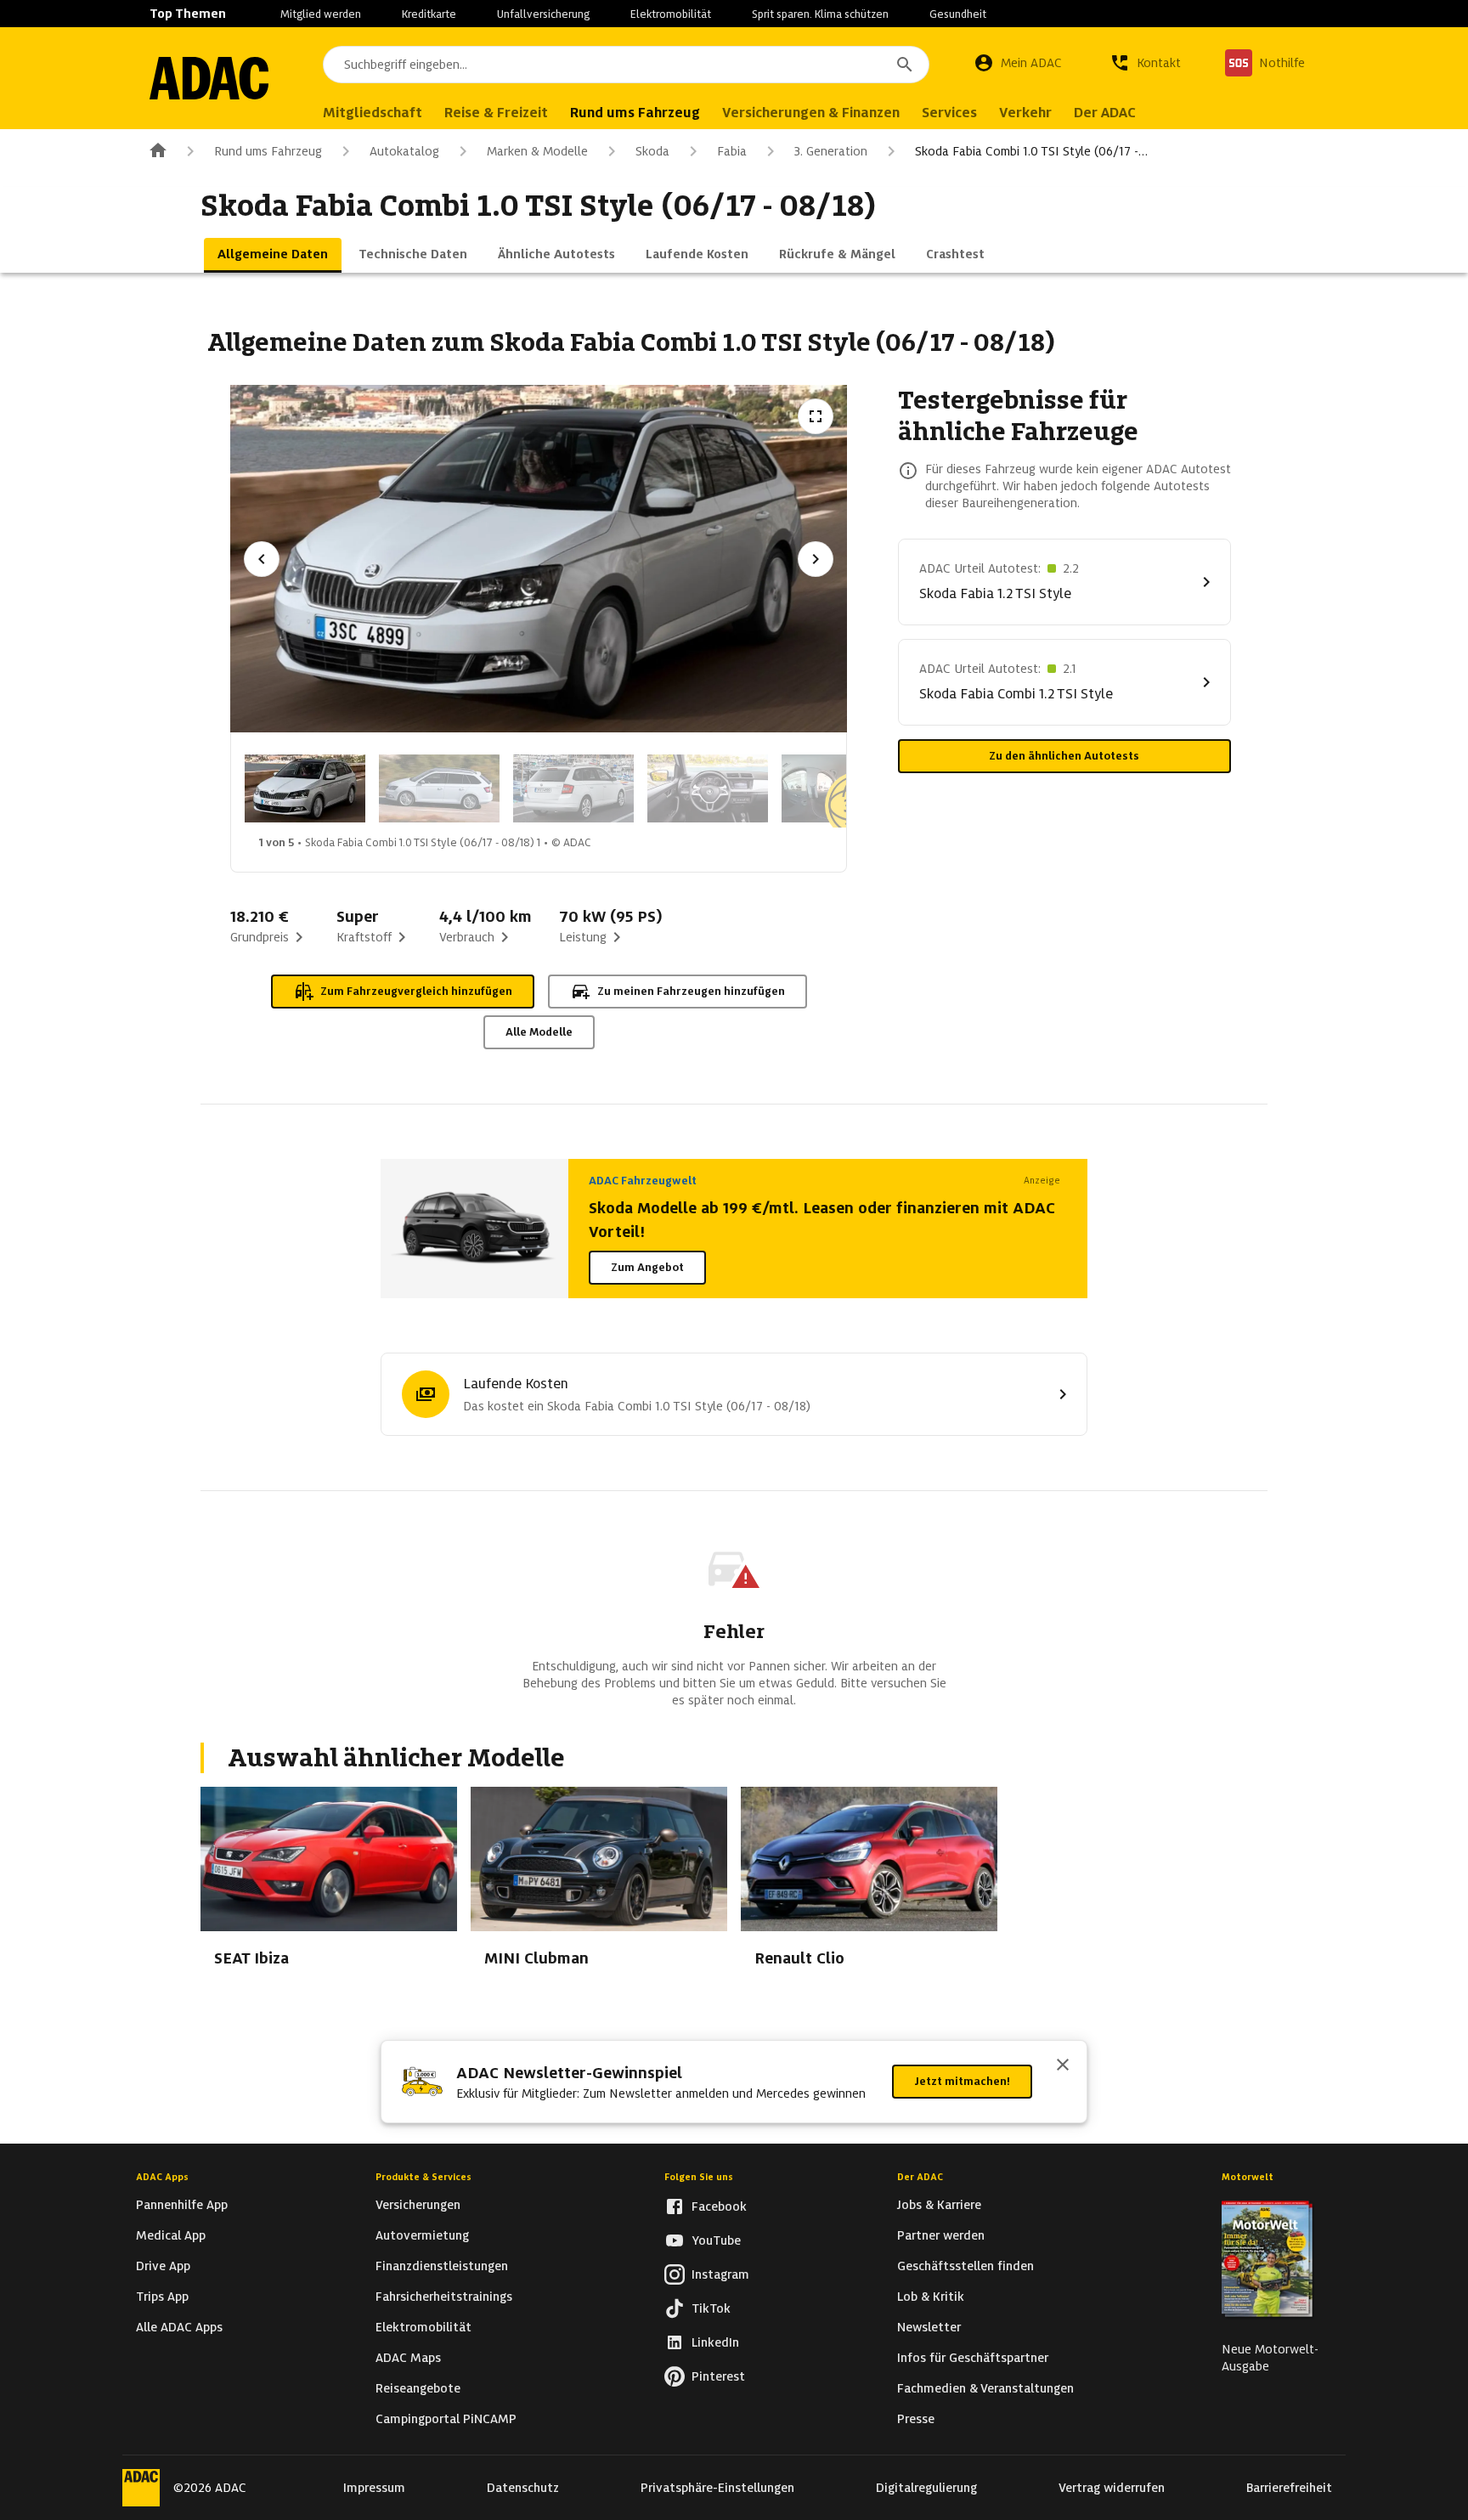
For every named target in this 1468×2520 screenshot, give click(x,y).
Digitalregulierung (926, 2488)
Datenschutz (523, 2488)
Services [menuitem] (949, 113)
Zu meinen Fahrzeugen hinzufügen (691, 991)
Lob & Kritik (931, 2297)
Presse (916, 2419)
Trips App (162, 2297)
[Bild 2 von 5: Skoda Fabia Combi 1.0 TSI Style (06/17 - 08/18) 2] (439, 788)
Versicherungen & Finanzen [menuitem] (811, 113)
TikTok (711, 2308)
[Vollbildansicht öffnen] (816, 416)
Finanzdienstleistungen (442, 2266)
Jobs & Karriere (939, 2205)
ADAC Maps (408, 2358)
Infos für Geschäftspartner (973, 2358)
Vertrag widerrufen (1112, 2488)
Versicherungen (418, 2205)
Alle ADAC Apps (179, 2327)
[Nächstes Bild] (816, 559)
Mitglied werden (321, 14)
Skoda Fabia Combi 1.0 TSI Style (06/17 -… (1031, 151)
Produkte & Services (423, 2177)
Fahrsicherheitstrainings (444, 2297)
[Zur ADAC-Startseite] (209, 78)
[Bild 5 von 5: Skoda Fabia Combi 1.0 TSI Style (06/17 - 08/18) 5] (842, 788)
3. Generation (831, 151)
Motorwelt (1248, 2177)
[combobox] (626, 65)
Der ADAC (920, 2177)
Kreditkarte (429, 14)
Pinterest (718, 2376)
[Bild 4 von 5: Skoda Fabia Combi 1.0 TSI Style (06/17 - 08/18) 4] (708, 788)
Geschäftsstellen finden (965, 2266)
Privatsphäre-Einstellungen (717, 2488)
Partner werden (941, 2235)
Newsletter (929, 2327)
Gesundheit (958, 14)
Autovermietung (422, 2235)
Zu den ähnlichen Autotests (1064, 756)
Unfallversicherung (543, 14)
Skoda (652, 151)
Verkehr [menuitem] (1025, 113)
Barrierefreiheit (1289, 2488)
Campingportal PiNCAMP (446, 2419)
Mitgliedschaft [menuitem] (373, 113)
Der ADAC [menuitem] (1105, 113)
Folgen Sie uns (699, 2177)
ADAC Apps (162, 2177)
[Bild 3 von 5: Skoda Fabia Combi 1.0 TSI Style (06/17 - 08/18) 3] (573, 788)
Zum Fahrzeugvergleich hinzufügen (416, 991)
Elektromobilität (671, 14)
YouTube (716, 2240)
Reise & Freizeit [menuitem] (496, 113)
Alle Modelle (539, 1032)
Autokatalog (404, 151)
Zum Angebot (647, 1267)
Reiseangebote (418, 2388)
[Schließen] (1063, 2066)
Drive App (163, 2266)
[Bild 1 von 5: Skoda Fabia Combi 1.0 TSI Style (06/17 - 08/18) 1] (305, 788)
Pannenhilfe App (182, 2205)
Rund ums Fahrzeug (268, 151)
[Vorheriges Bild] (262, 559)
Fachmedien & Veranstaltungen (985, 2388)
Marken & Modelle (537, 151)
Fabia (732, 151)
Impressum (374, 2488)
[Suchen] (905, 65)
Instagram (720, 2274)
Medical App (171, 2235)
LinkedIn (715, 2342)
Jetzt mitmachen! (962, 2081)
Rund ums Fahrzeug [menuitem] (635, 113)
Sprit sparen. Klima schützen (820, 14)
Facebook (719, 2206)
